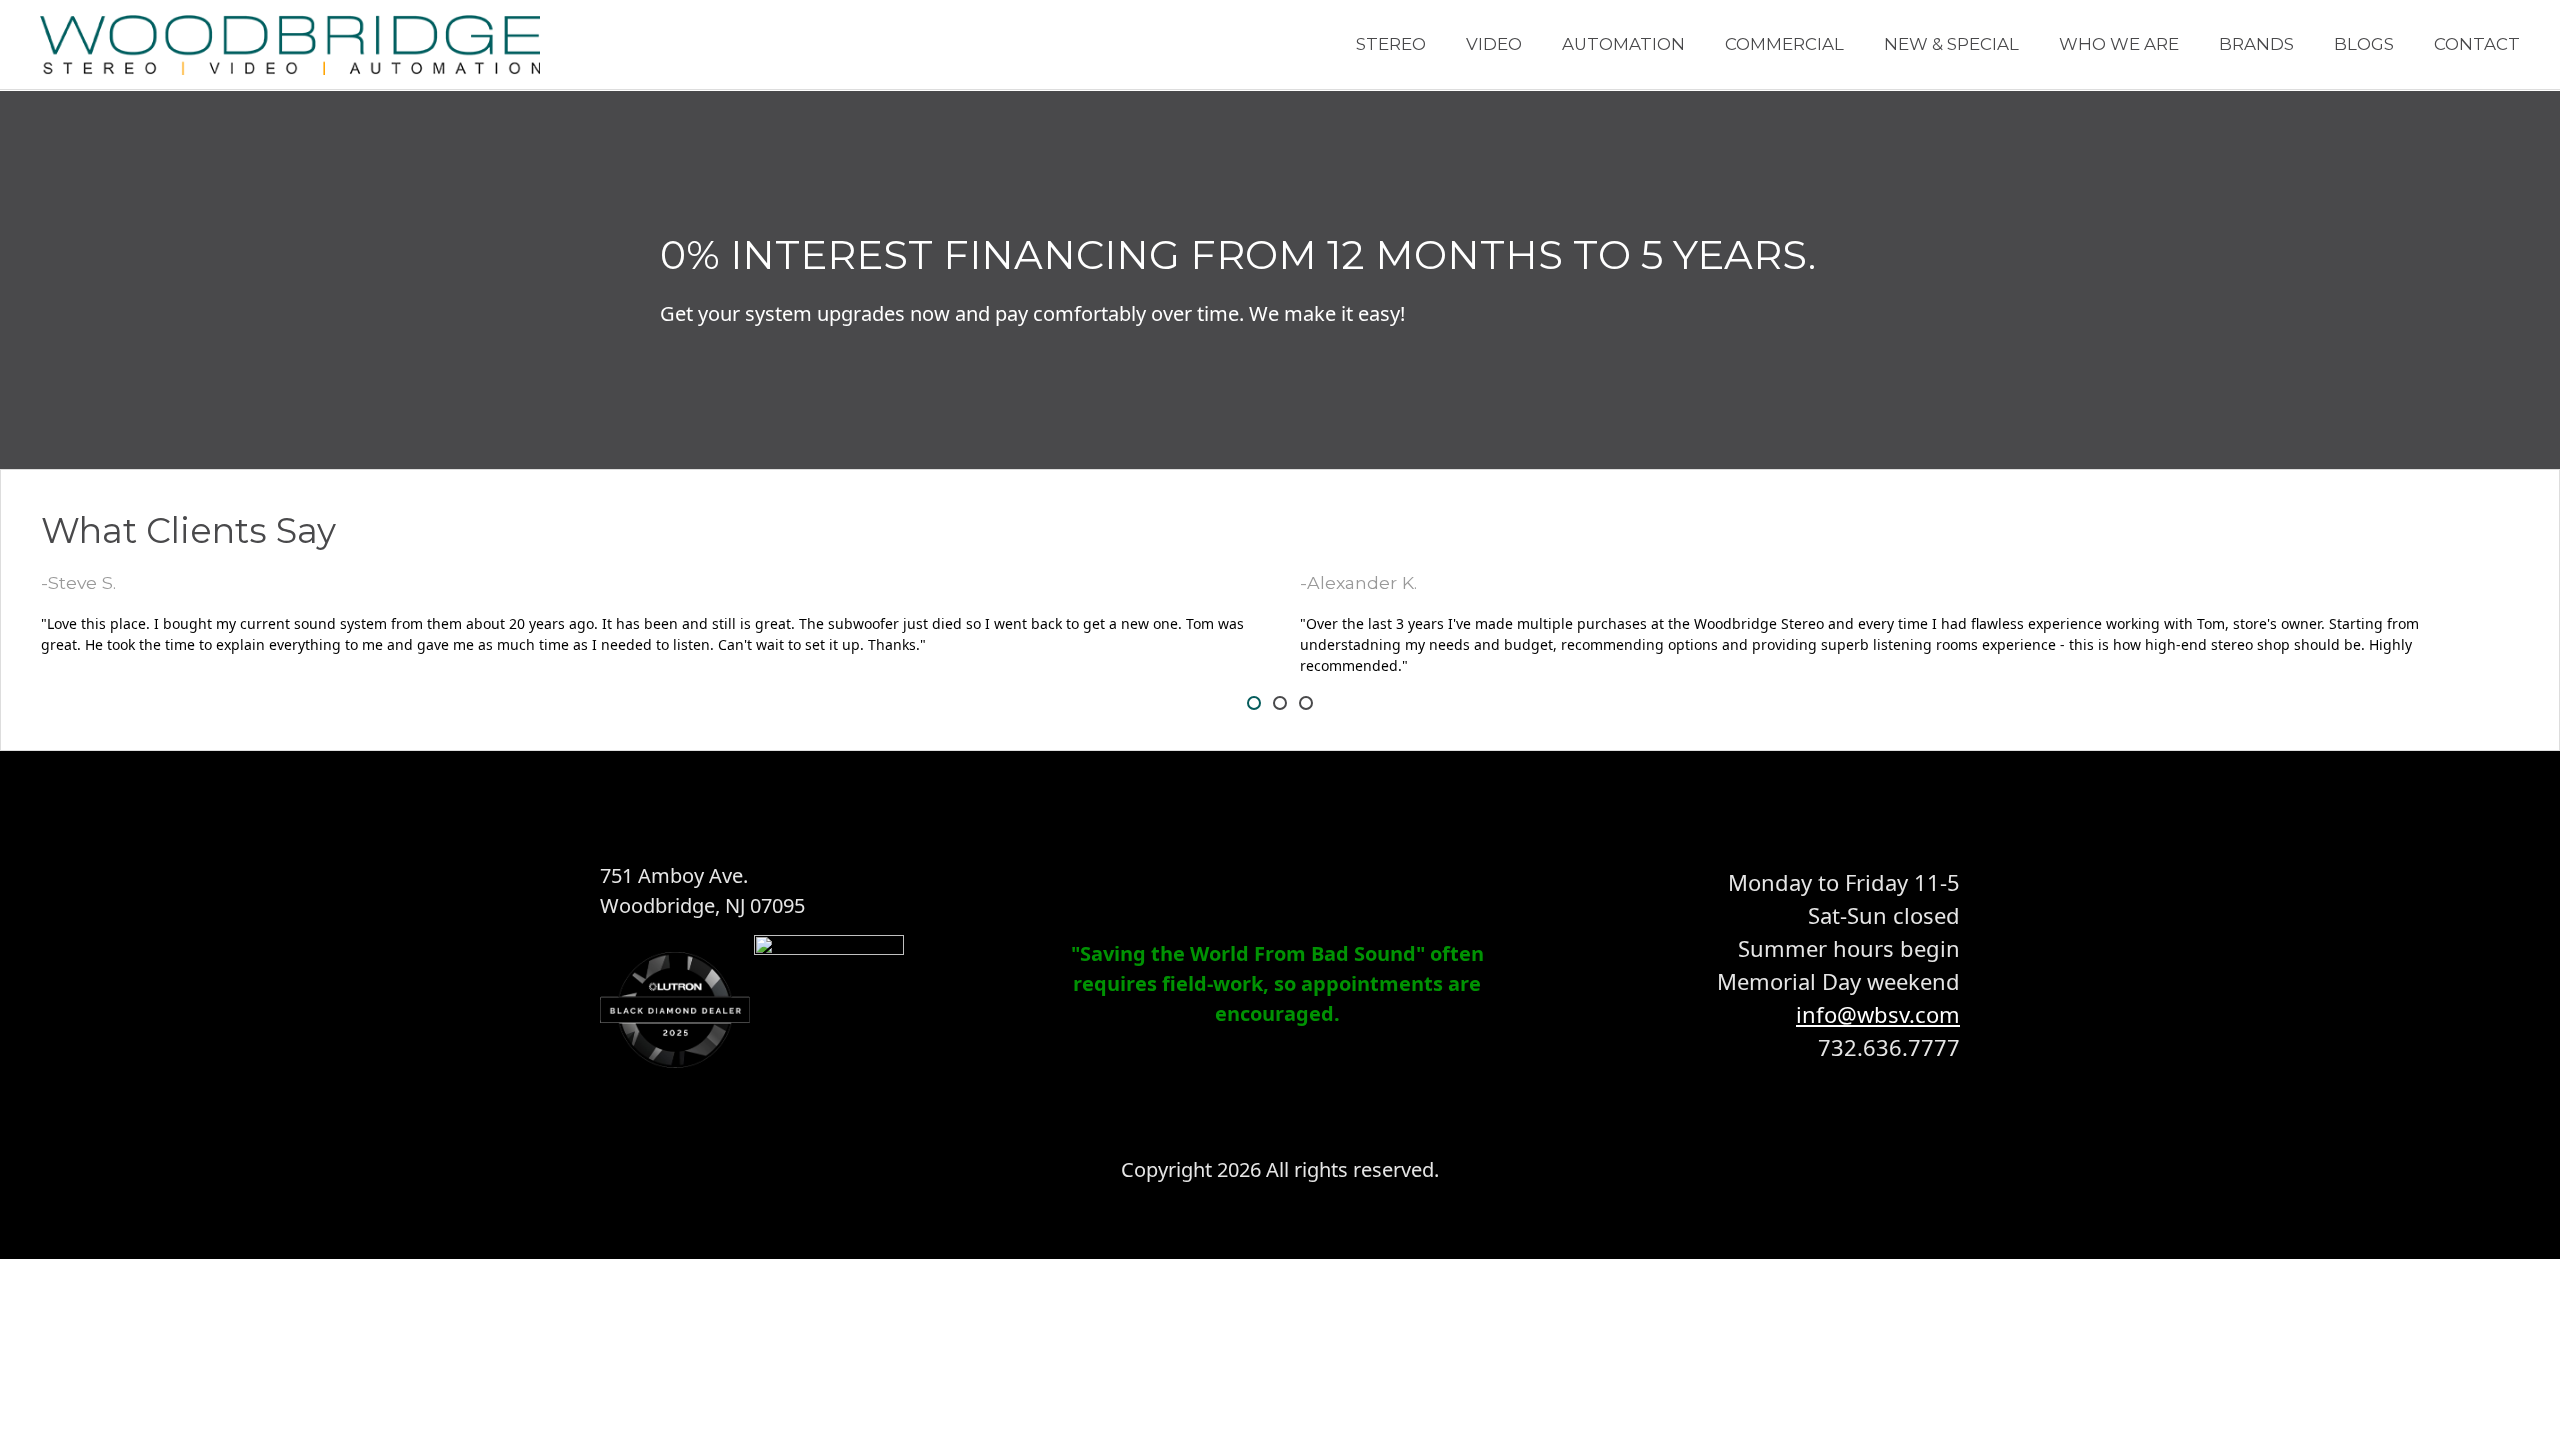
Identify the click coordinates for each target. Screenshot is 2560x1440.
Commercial (1784, 44)
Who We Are (2119, 44)
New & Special (1951, 44)
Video (1494, 44)
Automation (1623, 44)
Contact (2477, 44)
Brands (2256, 44)
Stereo (1391, 44)
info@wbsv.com (1878, 1014)
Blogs (2364, 44)
